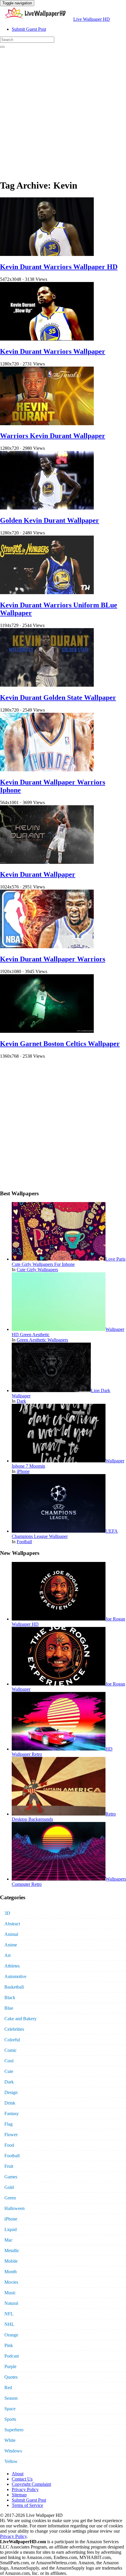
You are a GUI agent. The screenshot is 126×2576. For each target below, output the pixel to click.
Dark (21, 1401)
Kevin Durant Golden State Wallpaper (58, 698)
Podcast (12, 2356)
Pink (9, 2345)
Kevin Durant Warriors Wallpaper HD (59, 267)
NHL (9, 2324)
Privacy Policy (25, 2489)
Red (8, 2388)
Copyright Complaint (31, 2484)
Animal (11, 1934)
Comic (11, 2050)
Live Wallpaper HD (92, 19)
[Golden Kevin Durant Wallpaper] (47, 508)
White (10, 2440)
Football (24, 1542)
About (18, 2474)
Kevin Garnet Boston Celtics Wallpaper (60, 1044)
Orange (11, 2335)
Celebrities (14, 2029)
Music (10, 2293)
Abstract (12, 1924)
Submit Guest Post (29, 29)
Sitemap (19, 2495)
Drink (10, 2103)
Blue (9, 2008)
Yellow (11, 2461)
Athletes (12, 1966)
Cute (9, 2071)
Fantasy (12, 2113)
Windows (13, 2451)
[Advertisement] (63, 111)
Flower (11, 2135)
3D (7, 1913)
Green (10, 2198)
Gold (9, 2187)
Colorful (12, 2040)
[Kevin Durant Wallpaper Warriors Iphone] (47, 770)
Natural (11, 2303)
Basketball (14, 1987)
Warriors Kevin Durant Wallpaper (53, 436)
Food (9, 2145)
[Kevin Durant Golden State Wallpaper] (47, 685)
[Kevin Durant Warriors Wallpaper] (47, 339)
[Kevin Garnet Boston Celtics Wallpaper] (47, 1031)
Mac (8, 2240)
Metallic (12, 2251)
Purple (10, 2366)
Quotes (11, 2377)
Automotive (15, 1976)
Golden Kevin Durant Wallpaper (50, 520)
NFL (9, 2314)
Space (10, 2409)
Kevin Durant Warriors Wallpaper (53, 351)
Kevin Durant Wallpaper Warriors (53, 959)
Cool (9, 2061)
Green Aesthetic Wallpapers (42, 1340)
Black (10, 1998)
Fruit (9, 2166)
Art (7, 1955)
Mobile (11, 2261)
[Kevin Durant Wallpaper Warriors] (47, 947)
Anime (11, 1945)
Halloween (15, 2208)
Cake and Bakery (21, 2019)
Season (11, 2398)
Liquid (11, 2229)
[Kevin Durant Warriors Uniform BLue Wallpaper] (47, 593)
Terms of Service (27, 2505)
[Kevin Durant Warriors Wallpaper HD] (47, 254)
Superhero (14, 2430)
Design (11, 2092)
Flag (8, 2124)
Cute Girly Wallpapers (37, 1270)
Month (11, 2272)
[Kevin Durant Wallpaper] (47, 862)
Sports (10, 2419)
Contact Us (22, 2479)
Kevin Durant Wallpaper (38, 874)
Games (11, 2177)
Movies (11, 2282)
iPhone (23, 1471)
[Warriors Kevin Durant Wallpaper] (47, 424)
